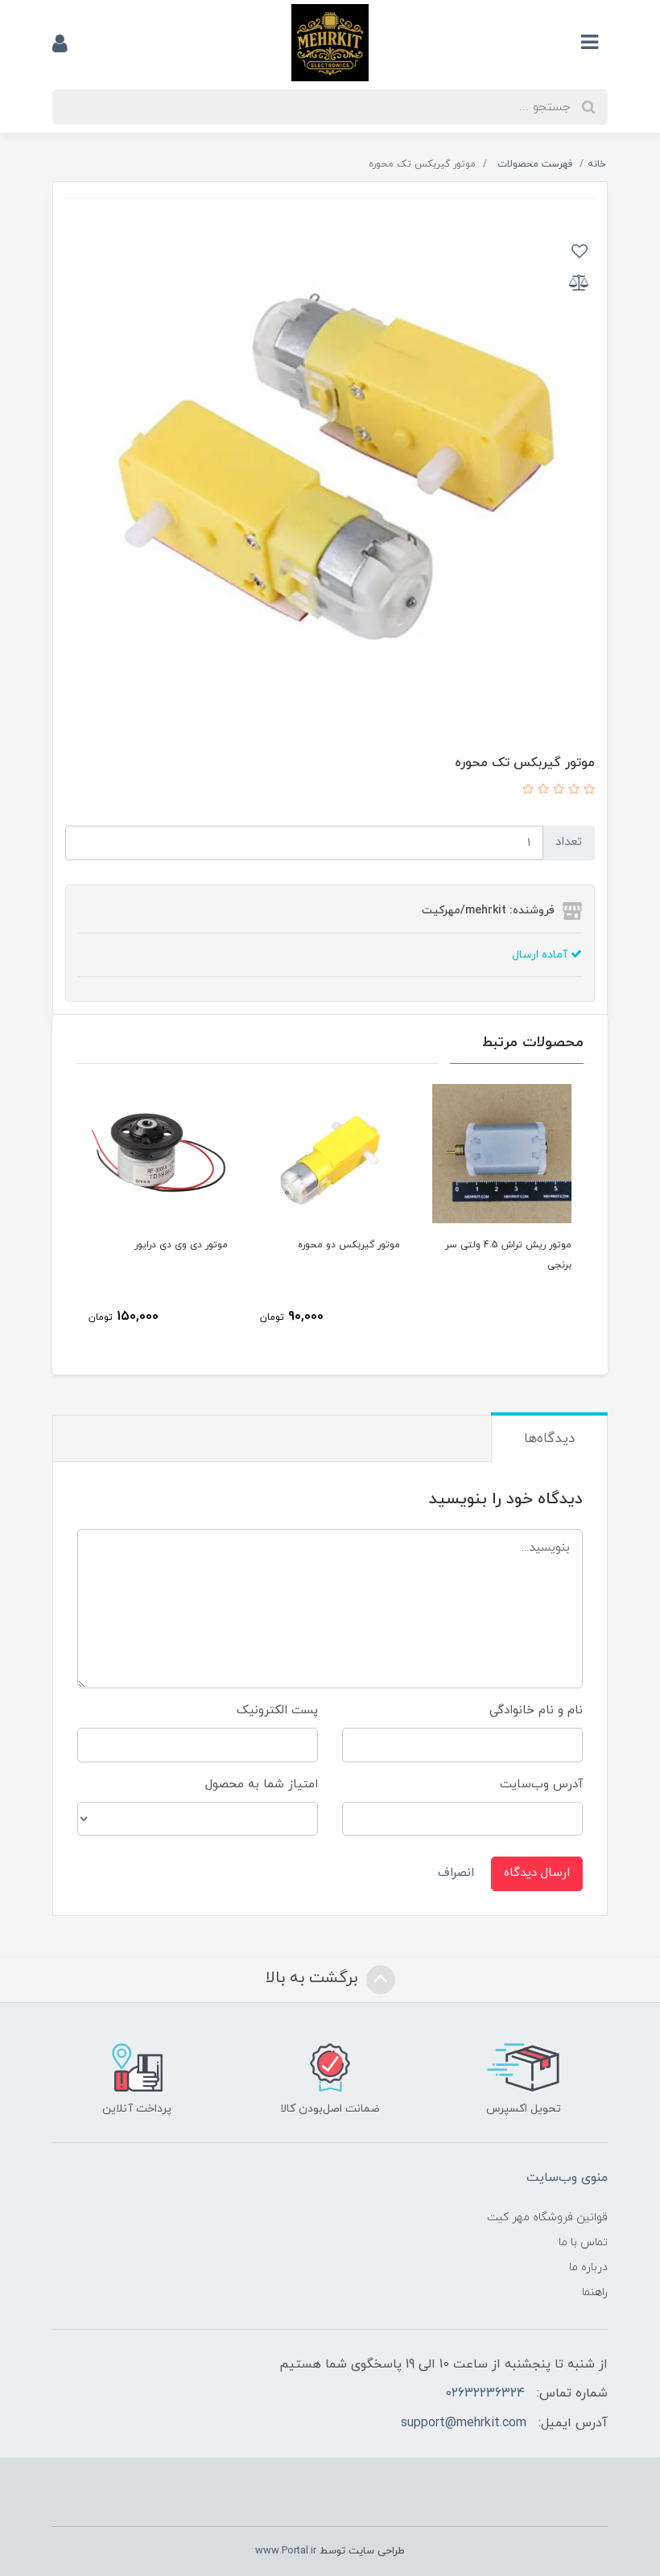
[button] (587, 791)
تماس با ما (583, 2242)
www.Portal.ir (286, 2551)
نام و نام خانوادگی (536, 1710)
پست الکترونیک (277, 1710)
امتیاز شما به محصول (262, 1785)
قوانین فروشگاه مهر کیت (547, 2217)
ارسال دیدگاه (537, 1873)
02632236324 (485, 2393)
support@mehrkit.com (464, 2423)
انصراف (456, 1873)
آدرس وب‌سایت (541, 1785)
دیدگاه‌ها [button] (549, 1439)
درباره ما (588, 2267)
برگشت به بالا (314, 1978)
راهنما (595, 2292)
